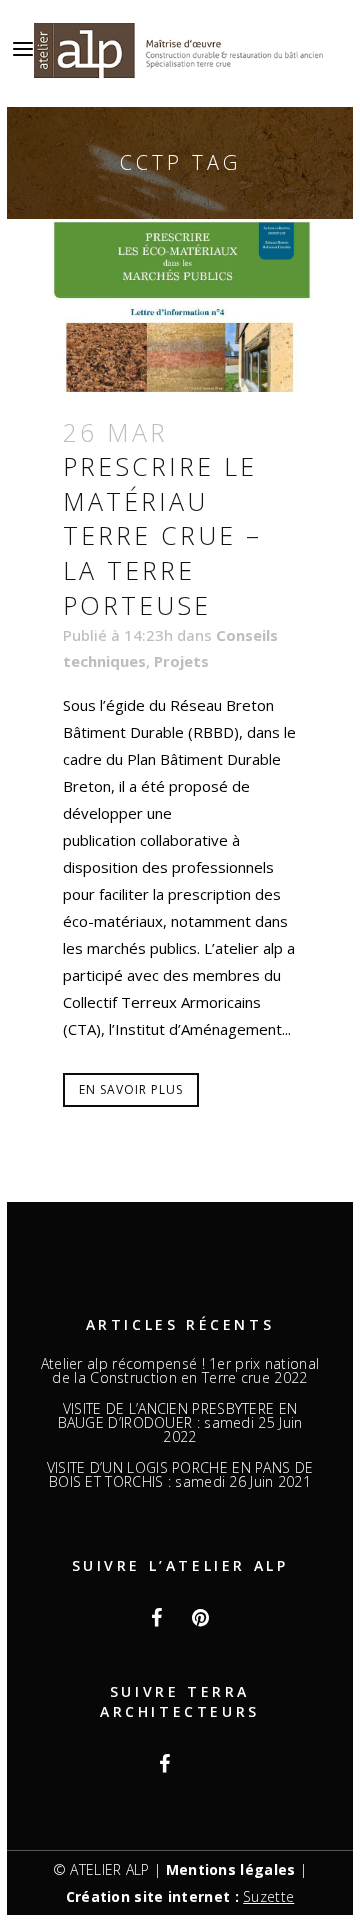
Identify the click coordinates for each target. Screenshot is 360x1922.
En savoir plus (131, 1089)
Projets (181, 661)
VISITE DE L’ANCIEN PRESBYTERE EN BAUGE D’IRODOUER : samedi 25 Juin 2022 (180, 1423)
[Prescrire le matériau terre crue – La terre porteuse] (180, 305)
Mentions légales (231, 1869)
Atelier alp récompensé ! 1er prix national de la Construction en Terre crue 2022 (180, 1371)
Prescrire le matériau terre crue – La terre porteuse (162, 535)
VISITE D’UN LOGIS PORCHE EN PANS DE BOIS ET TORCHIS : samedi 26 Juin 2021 (180, 1475)
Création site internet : (180, 1896)
